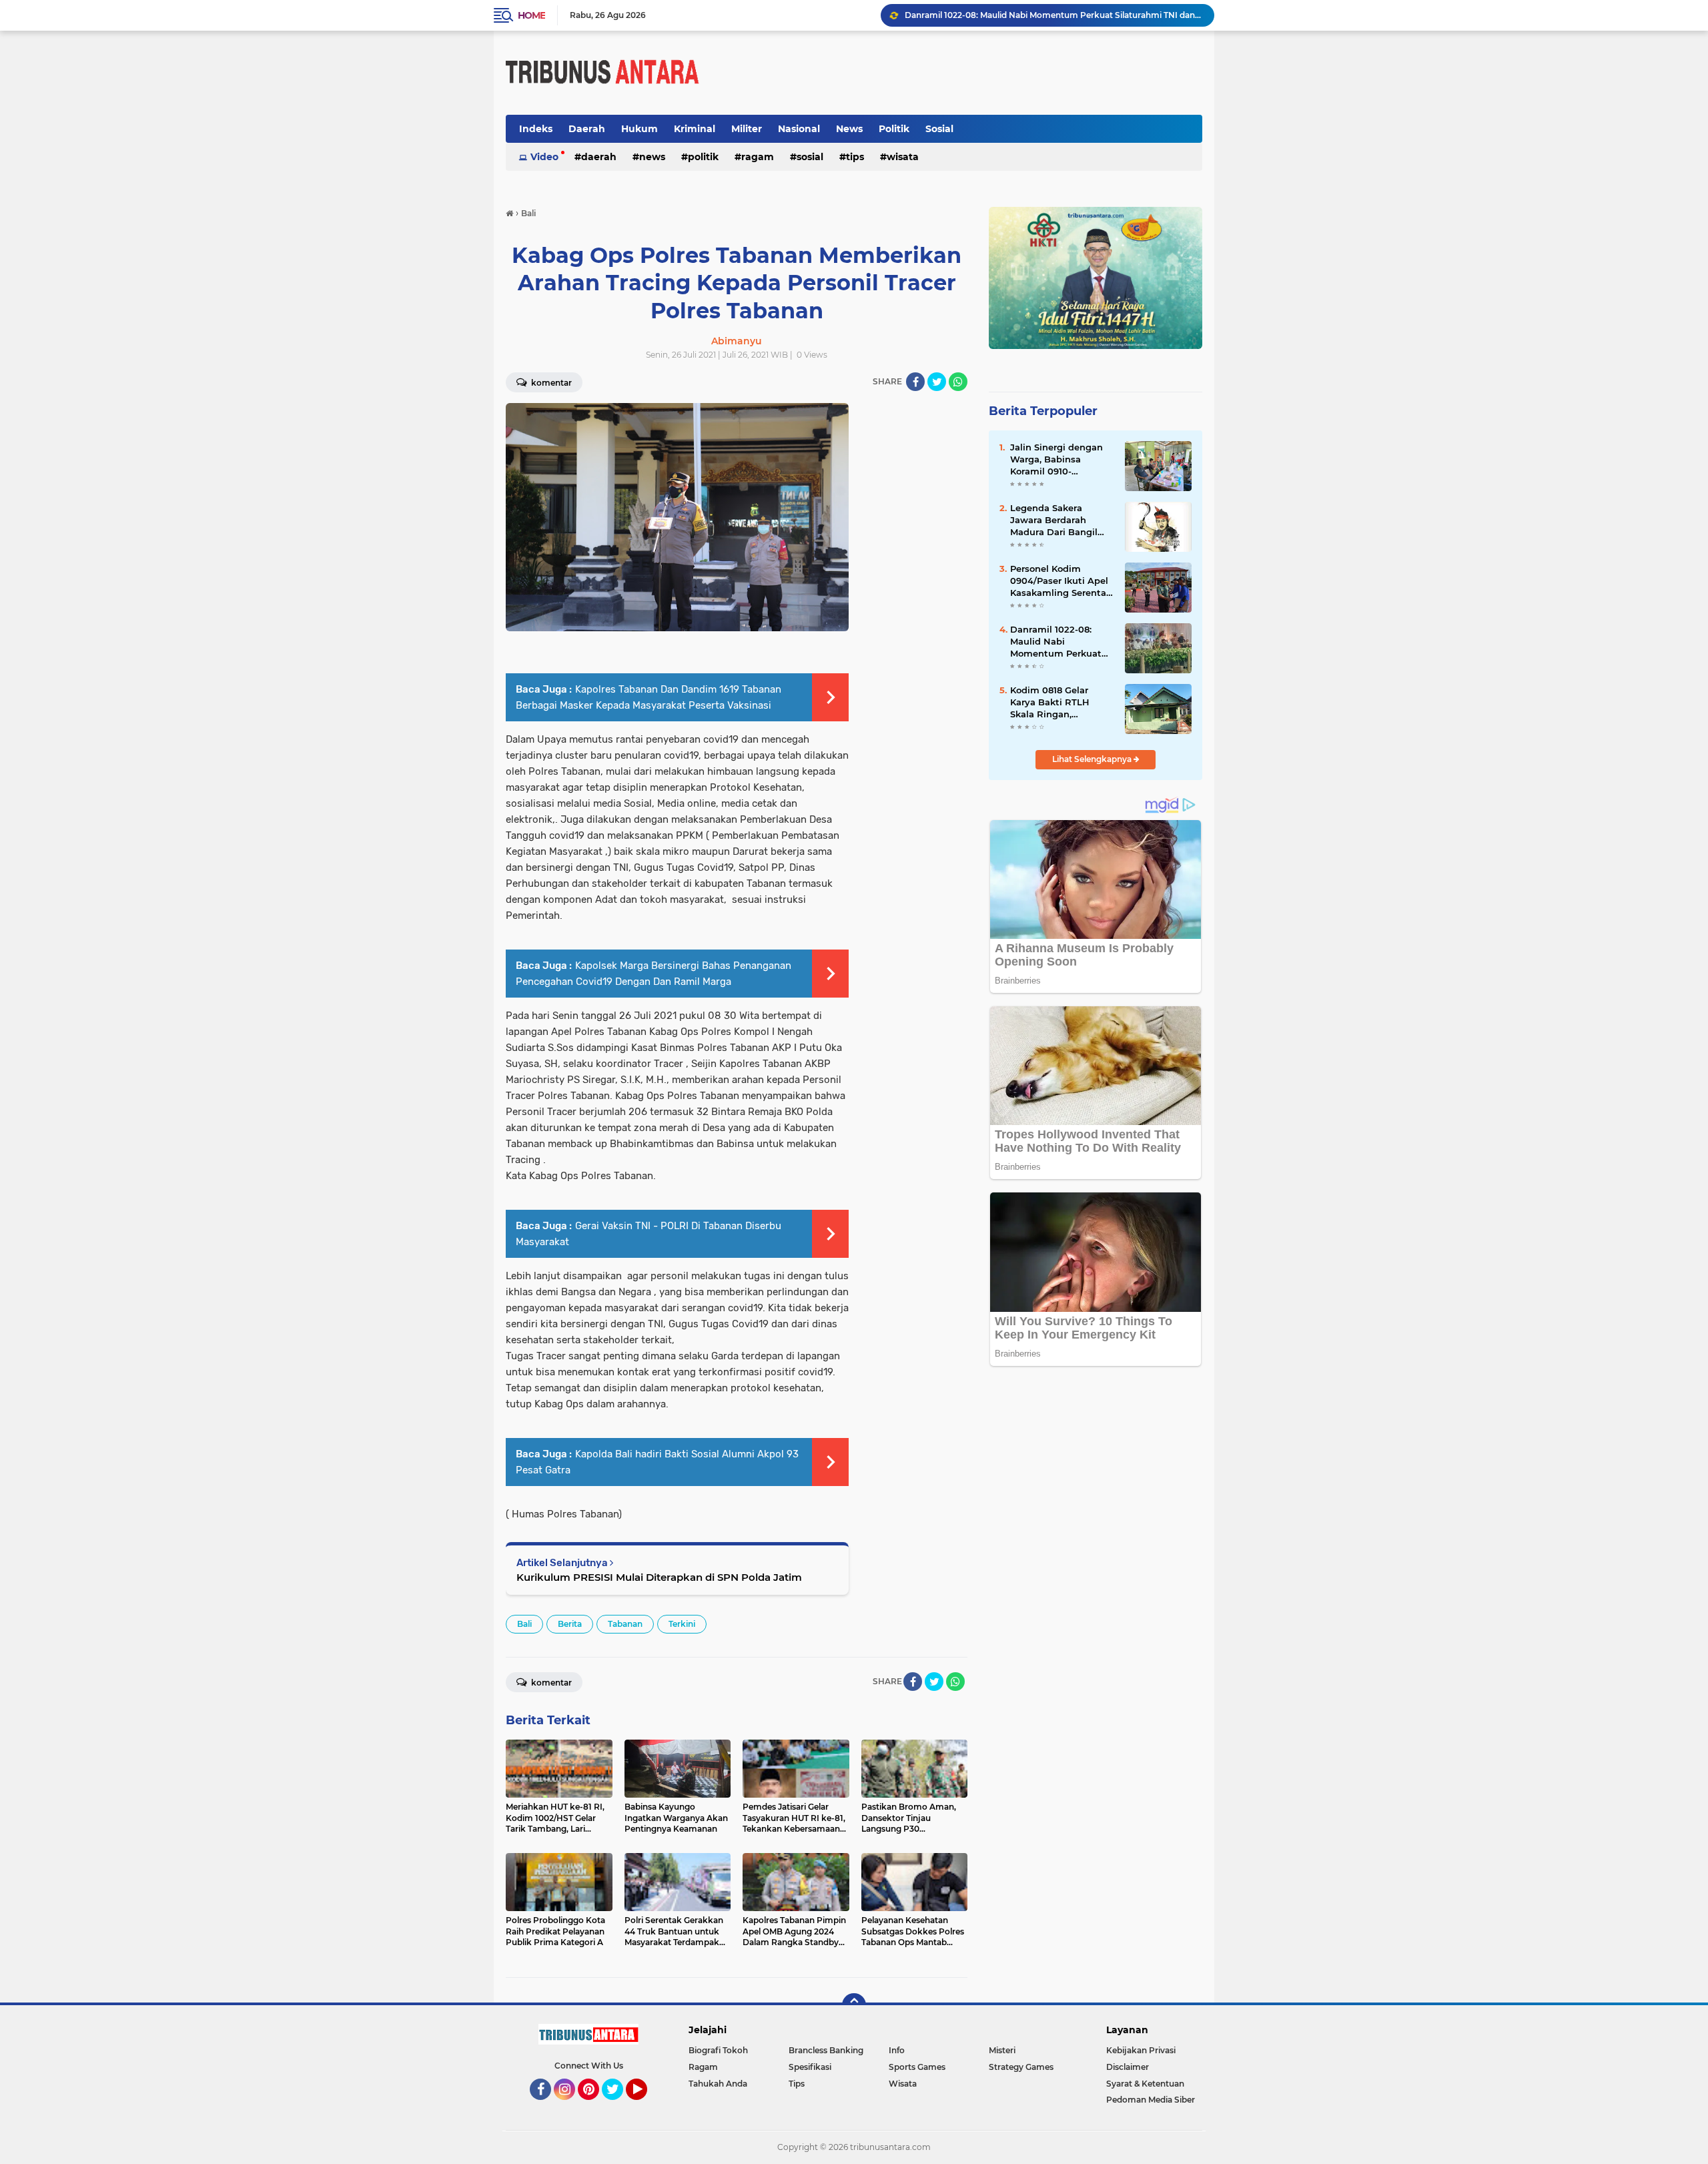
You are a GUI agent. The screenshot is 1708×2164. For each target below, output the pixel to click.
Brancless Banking (826, 2050)
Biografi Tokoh (718, 2050)
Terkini (682, 1624)
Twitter (618, 2106)
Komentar (550, 383)
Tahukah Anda (718, 2084)
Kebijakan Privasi (1141, 2050)
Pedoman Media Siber (1151, 2100)
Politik (894, 129)
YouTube (646, 2106)
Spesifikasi (810, 2067)
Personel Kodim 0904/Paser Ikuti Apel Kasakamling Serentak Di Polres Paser (1061, 581)
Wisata (903, 157)
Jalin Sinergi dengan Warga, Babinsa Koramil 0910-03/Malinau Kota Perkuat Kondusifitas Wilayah (1058, 460)
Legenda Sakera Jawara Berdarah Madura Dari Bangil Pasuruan (1054, 520)
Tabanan (625, 1624)
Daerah (587, 129)
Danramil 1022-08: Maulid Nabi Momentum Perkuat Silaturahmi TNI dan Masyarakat (1056, 642)
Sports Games (917, 2067)
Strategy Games (1021, 2067)
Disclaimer (1128, 2067)
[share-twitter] (937, 382)
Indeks (536, 129)
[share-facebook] (915, 382)
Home (531, 15)
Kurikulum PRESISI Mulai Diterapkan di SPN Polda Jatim (659, 1577)
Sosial (939, 129)
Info (897, 2050)
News (849, 129)
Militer (747, 129)
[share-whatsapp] (958, 382)
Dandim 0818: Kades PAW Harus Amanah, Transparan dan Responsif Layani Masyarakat (1053, 15)
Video (544, 157)
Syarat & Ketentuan (1145, 2084)
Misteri (1002, 2050)
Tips (855, 157)
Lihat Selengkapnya (1093, 759)
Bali (524, 1624)
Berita (570, 1624)
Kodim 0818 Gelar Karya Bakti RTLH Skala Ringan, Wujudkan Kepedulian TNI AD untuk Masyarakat (1061, 703)
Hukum (639, 129)
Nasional (799, 129)
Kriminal (695, 129)
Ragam (758, 157)
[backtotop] (854, 2005)
